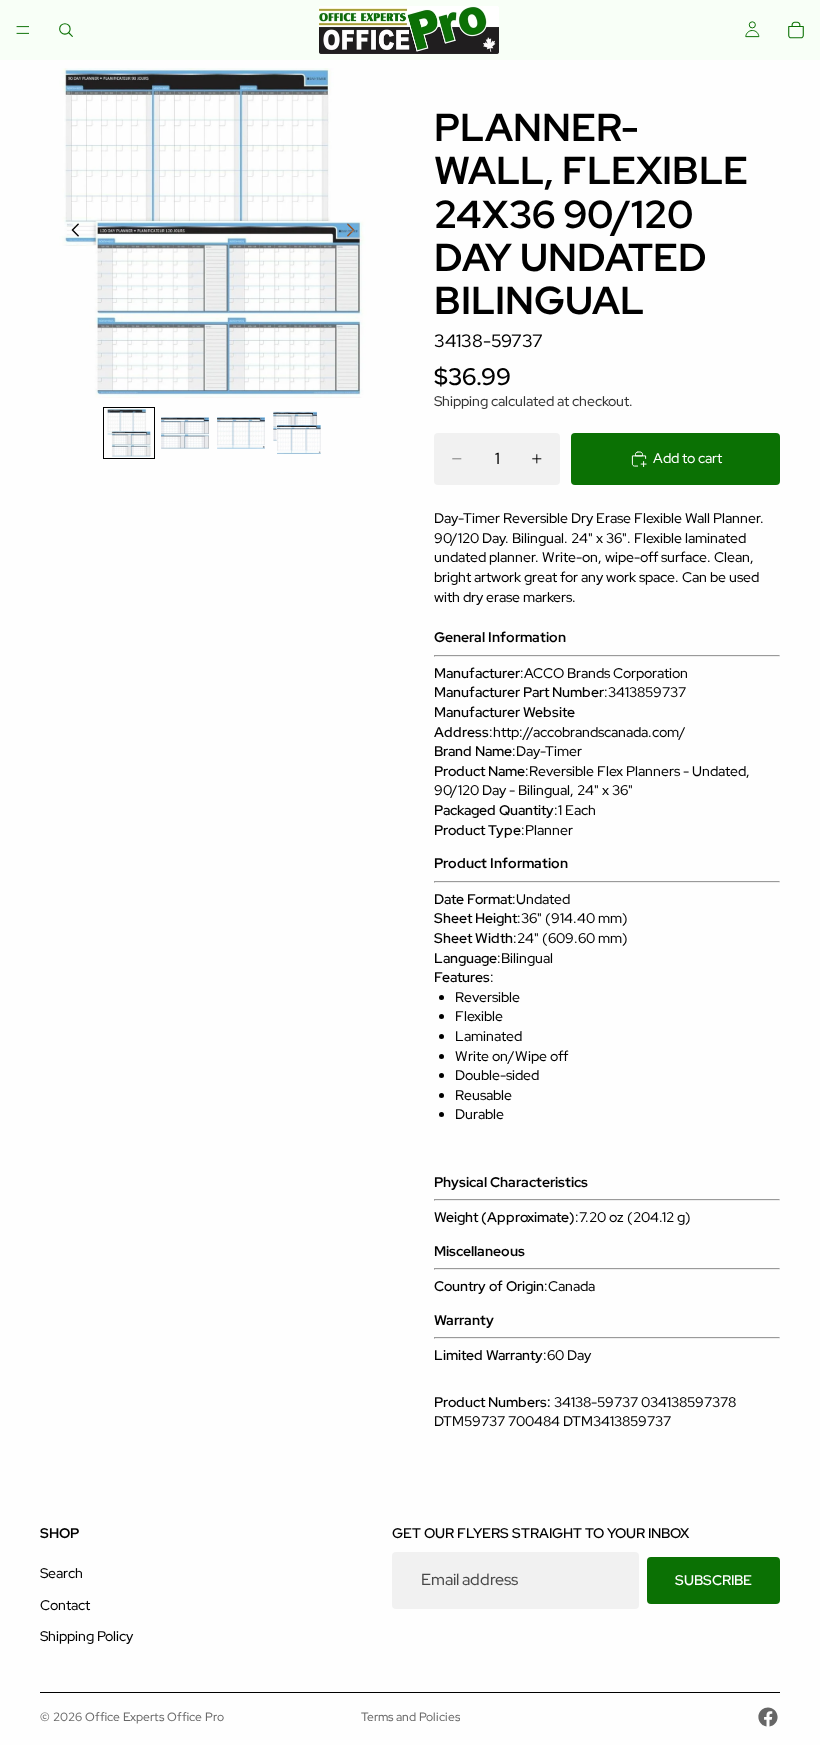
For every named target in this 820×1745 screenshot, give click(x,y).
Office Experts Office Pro (154, 1717)
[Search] (66, 30)
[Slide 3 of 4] (241, 433)
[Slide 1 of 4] (129, 433)
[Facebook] (768, 1717)
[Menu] (23, 30)
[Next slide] (356, 233)
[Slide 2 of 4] (185, 433)
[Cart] (796, 30)
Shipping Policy (86, 1637)
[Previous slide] (70, 233)
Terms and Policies (410, 1717)
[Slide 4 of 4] (297, 433)
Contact (65, 1605)
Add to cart (687, 458)
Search (61, 1574)
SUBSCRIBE (713, 1580)
